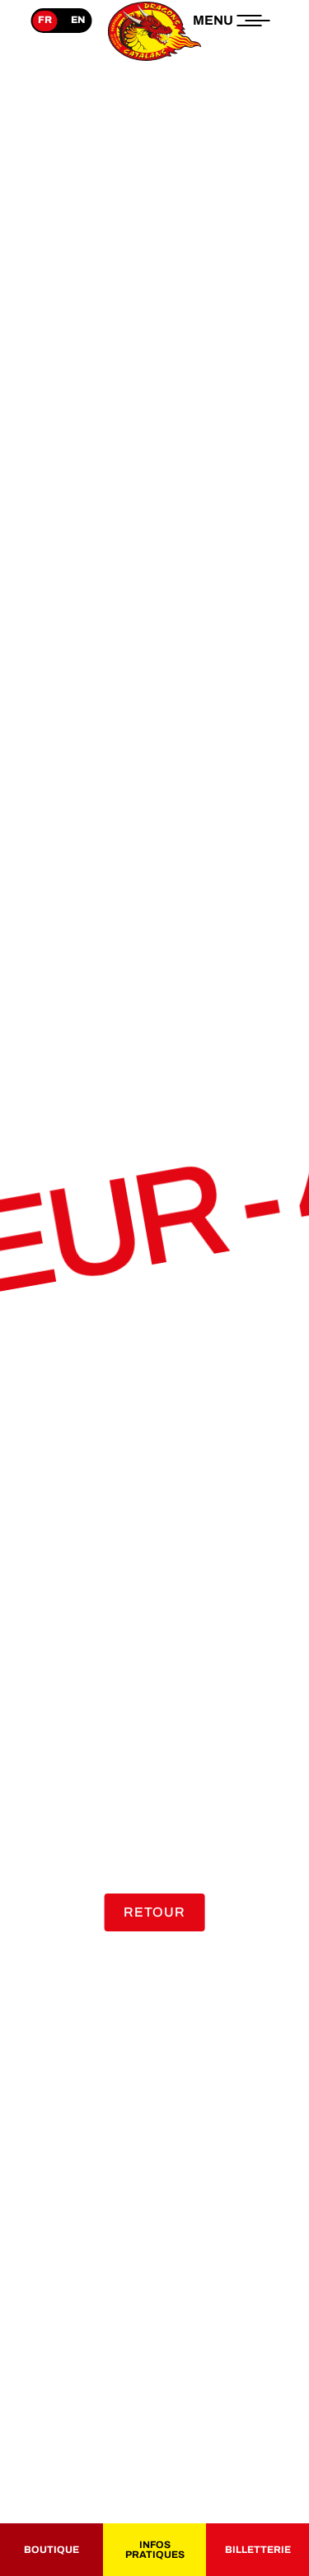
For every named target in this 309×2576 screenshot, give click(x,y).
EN (78, 20)
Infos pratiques (155, 2550)
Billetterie (258, 2550)
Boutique (51, 2550)
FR (45, 20)
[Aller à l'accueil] (155, 61)
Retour (154, 1912)
